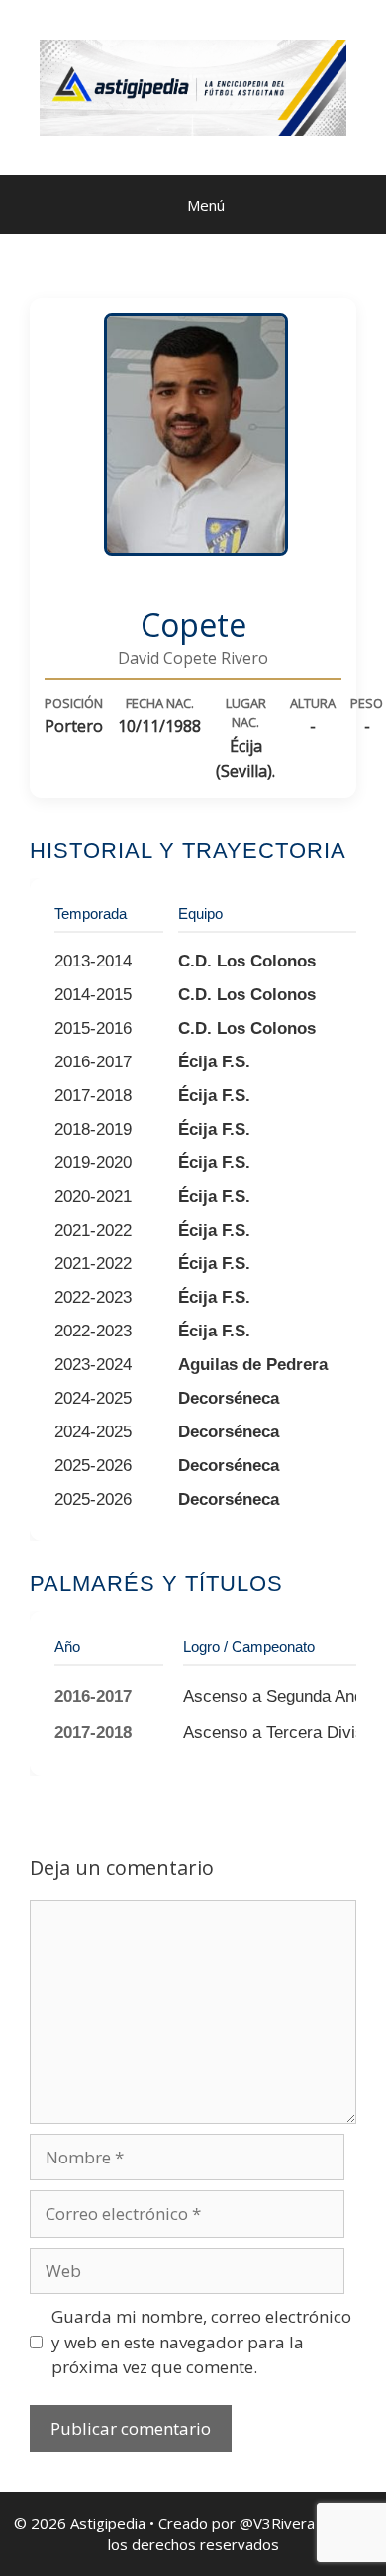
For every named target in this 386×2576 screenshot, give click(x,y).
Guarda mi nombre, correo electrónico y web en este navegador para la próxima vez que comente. (201, 2342)
